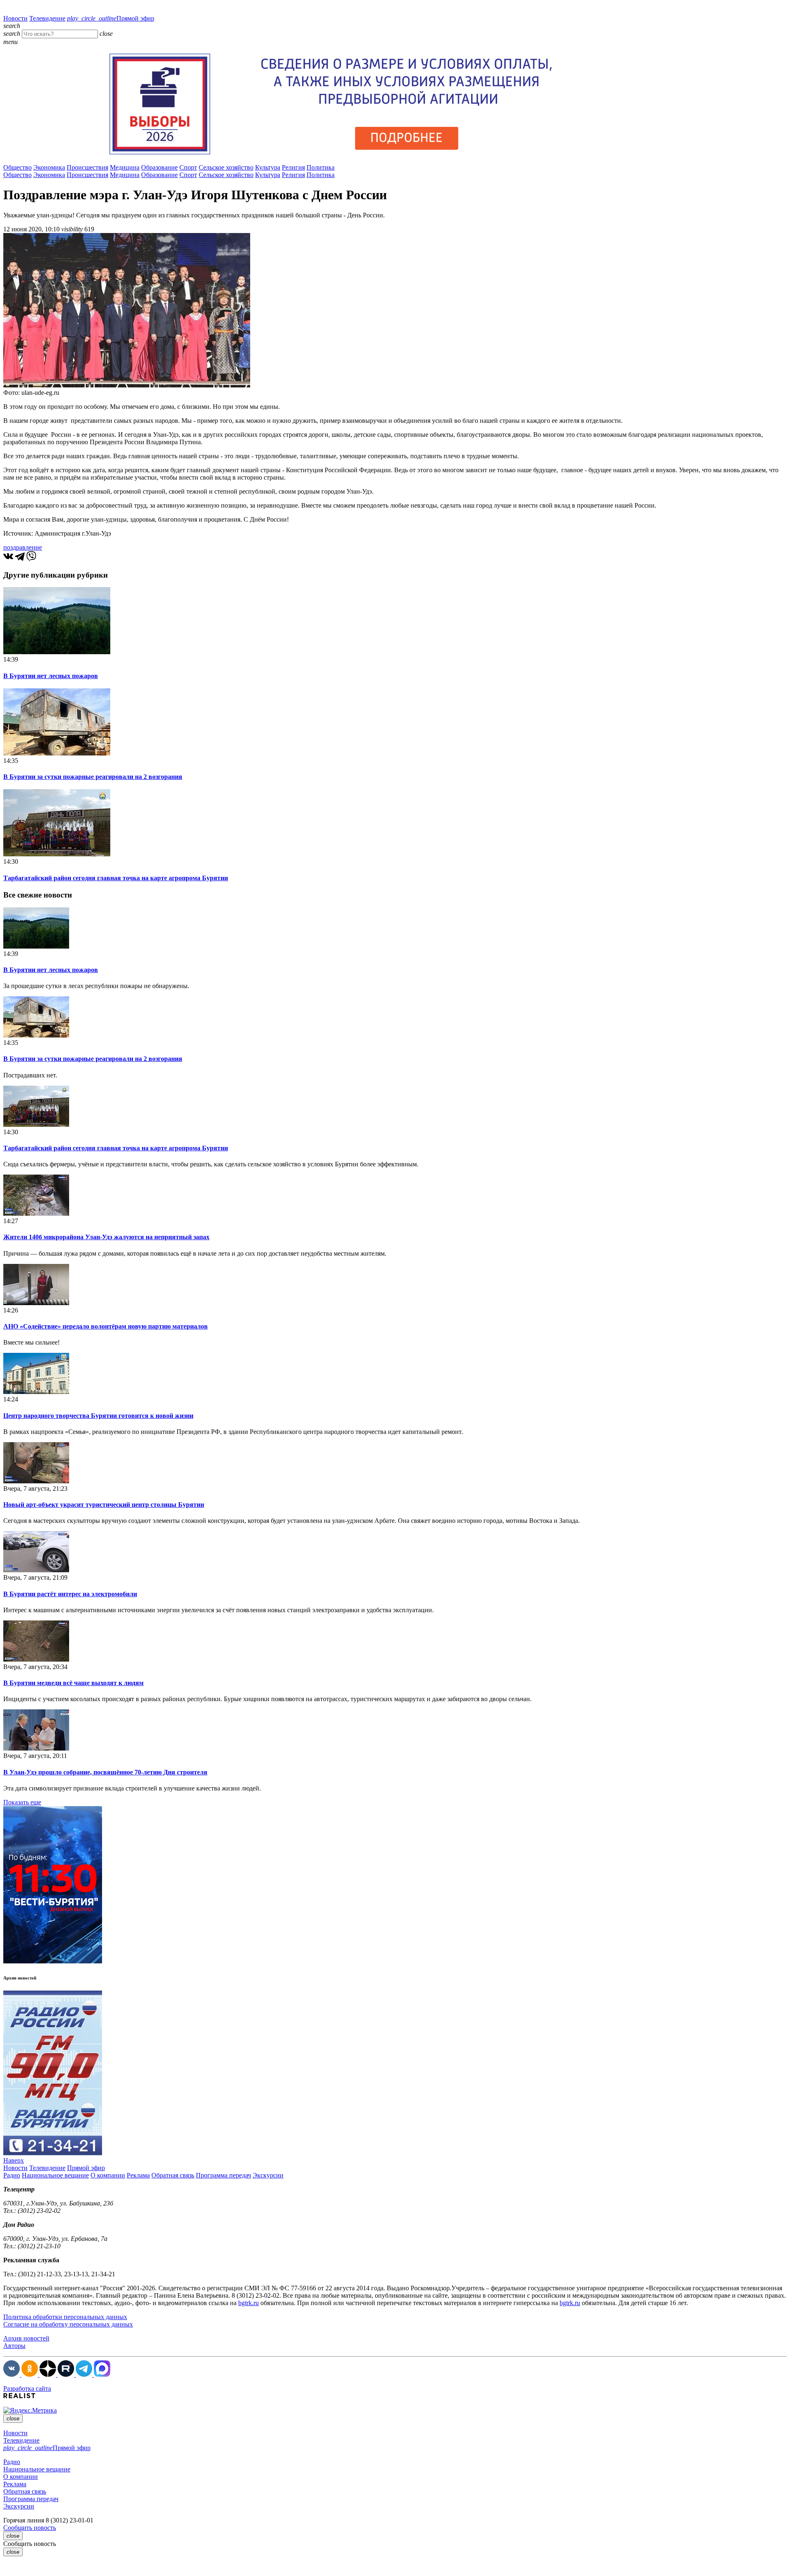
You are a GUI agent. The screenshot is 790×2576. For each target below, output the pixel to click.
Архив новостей (26, 2338)
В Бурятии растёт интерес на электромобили (70, 1594)
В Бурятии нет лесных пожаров (51, 676)
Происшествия (87, 167)
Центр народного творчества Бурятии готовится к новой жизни (98, 1416)
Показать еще (22, 1802)
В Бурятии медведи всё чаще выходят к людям (73, 1683)
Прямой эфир (111, 18)
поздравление (23, 547)
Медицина (125, 167)
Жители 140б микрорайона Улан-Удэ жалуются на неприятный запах (106, 1237)
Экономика (49, 167)
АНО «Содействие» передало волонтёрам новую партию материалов (106, 1326)
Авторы (14, 2346)
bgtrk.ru (249, 2303)
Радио (12, 2175)
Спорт (188, 167)
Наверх (14, 2160)
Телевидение (47, 18)
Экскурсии (268, 2175)
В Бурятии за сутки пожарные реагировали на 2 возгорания (93, 777)
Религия (293, 167)
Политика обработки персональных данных (65, 2317)
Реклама (138, 2175)
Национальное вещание (55, 2175)
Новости (15, 18)
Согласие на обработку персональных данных (68, 2324)
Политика (321, 167)
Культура (268, 167)
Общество (17, 167)
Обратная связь (173, 2175)
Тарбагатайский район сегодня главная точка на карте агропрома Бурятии (116, 878)
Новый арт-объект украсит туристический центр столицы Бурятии (104, 1505)
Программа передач (223, 2175)
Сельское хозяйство (226, 167)
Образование (159, 167)
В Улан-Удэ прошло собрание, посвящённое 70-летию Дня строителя (105, 1772)
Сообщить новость (30, 2528)
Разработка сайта (27, 2388)
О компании (108, 2175)
